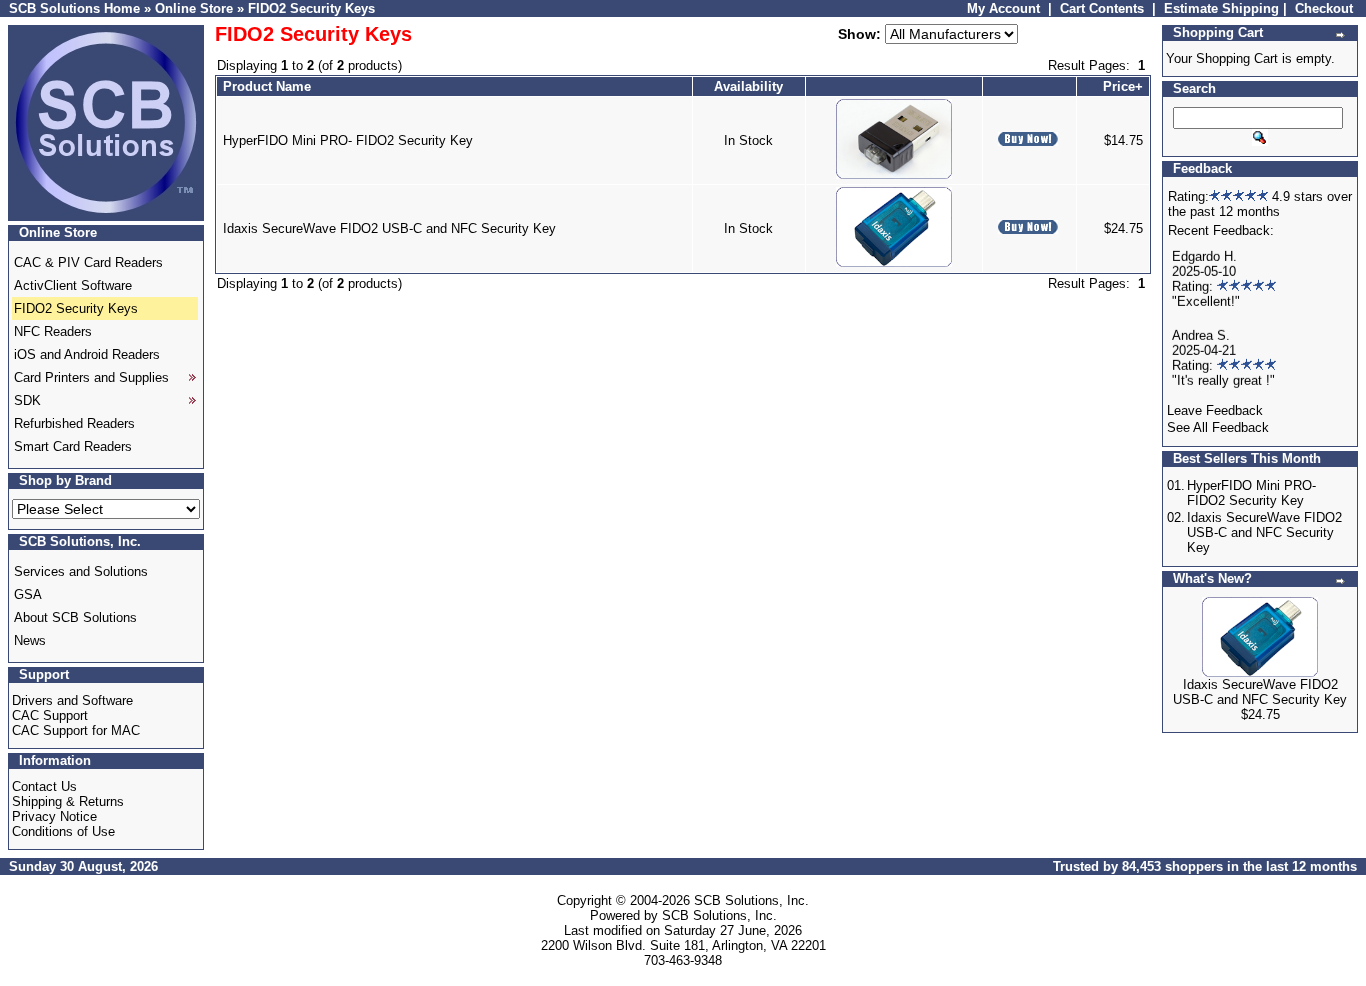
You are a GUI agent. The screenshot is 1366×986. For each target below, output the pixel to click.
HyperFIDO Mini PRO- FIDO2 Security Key (348, 140)
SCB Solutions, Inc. (751, 900)
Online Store (194, 8)
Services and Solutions (81, 571)
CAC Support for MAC (76, 730)
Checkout (1324, 8)
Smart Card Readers (73, 446)
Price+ (1123, 86)
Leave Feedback (1215, 410)
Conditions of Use (63, 831)
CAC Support (50, 715)
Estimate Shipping (1221, 8)
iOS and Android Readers (87, 354)
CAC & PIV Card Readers (88, 262)
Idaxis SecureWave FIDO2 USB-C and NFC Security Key (389, 228)
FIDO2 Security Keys (311, 8)
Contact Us (44, 786)
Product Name (267, 86)
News (30, 640)
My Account (1003, 8)
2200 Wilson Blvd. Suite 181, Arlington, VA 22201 (683, 945)
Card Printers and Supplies (91, 377)
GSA (28, 594)
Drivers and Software (72, 700)
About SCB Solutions (75, 617)
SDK (27, 400)
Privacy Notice (54, 816)
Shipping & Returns (68, 801)
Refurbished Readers (74, 423)
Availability (748, 86)
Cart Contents (1102, 8)
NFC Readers (53, 331)
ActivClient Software (73, 285)
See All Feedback (1218, 427)
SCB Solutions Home (74, 8)
